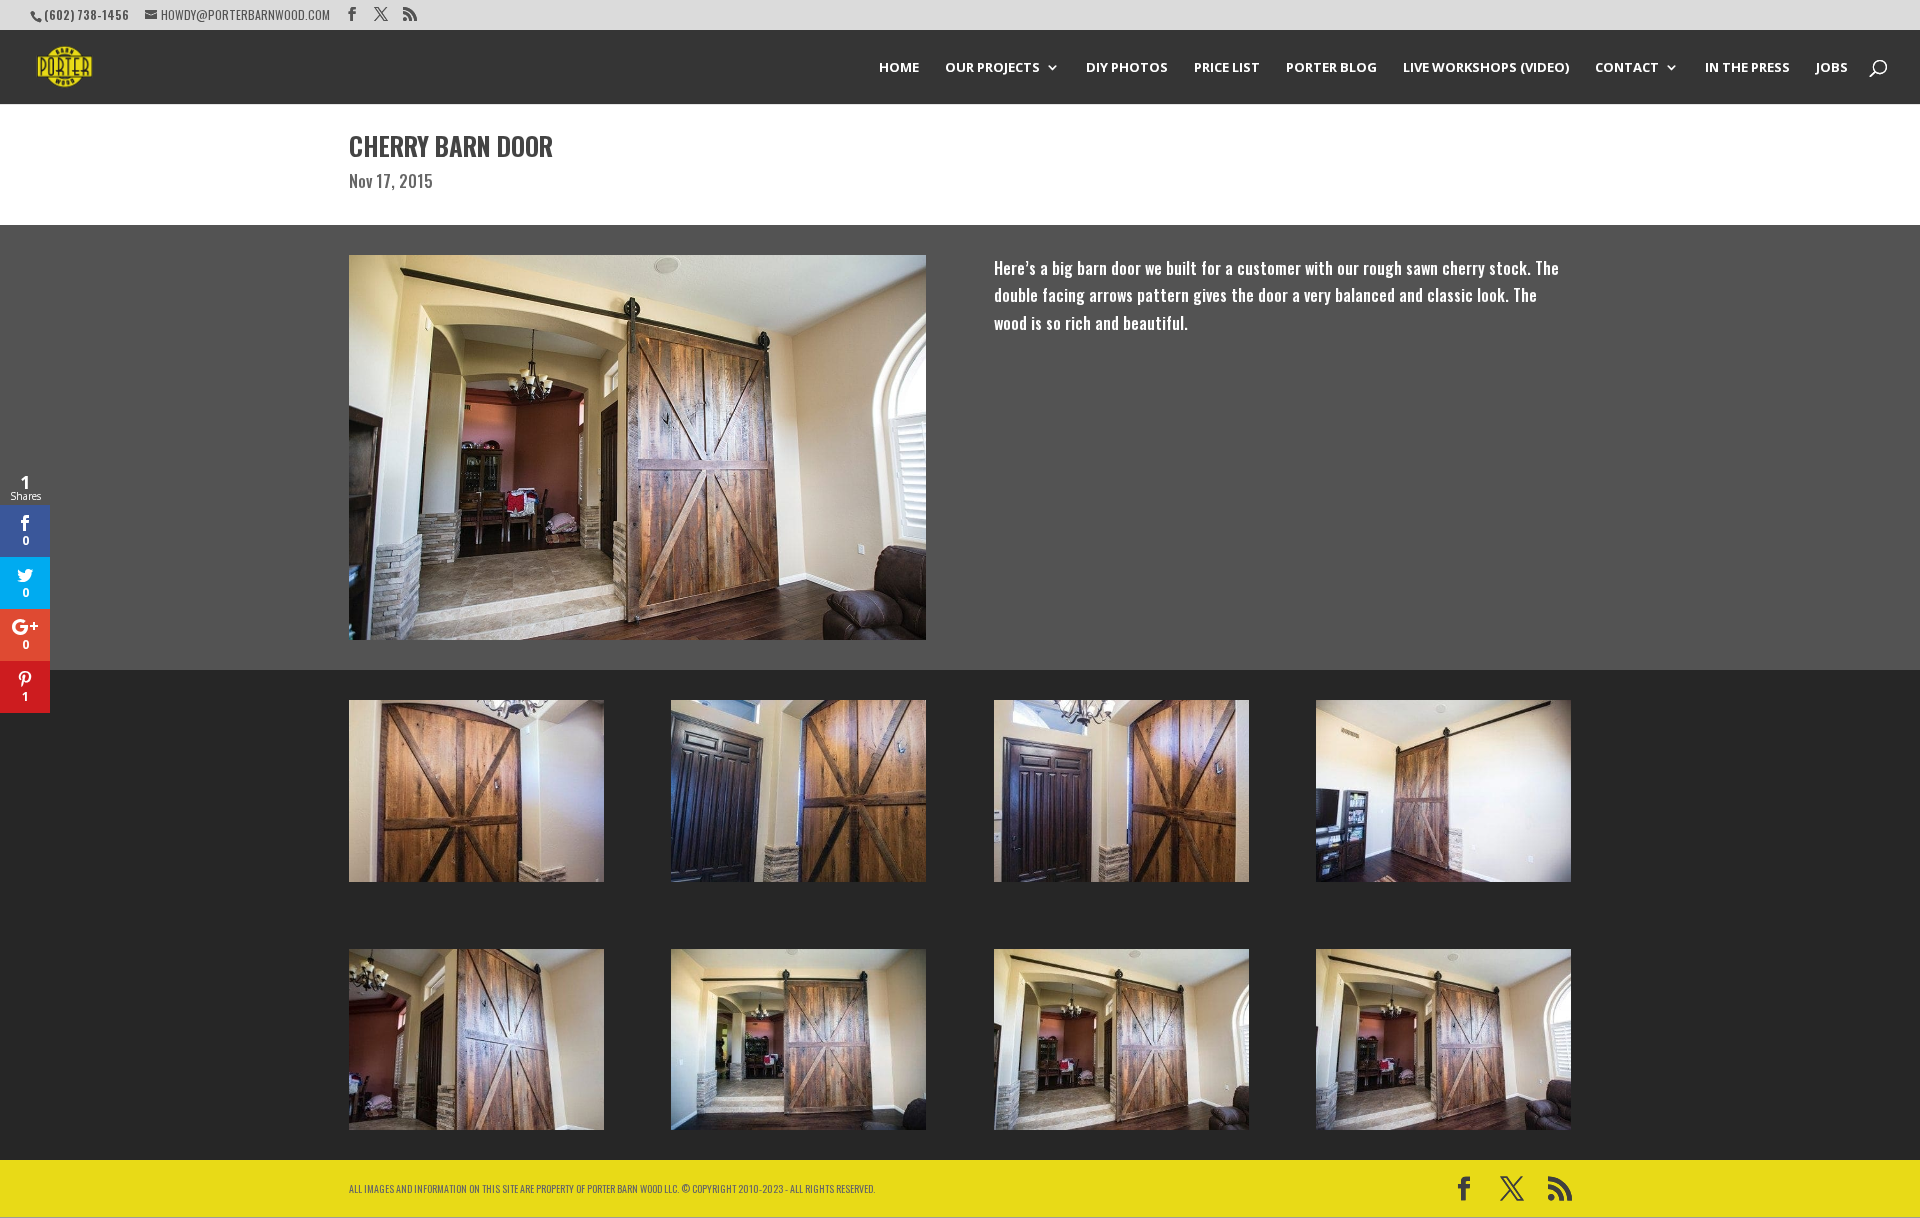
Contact (1627, 68)
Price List (1227, 68)
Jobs (1832, 68)
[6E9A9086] (476, 1130)
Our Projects (992, 68)
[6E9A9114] (1121, 882)
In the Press (1747, 68)
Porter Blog (1331, 68)
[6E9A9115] (798, 882)
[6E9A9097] (1443, 882)
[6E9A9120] (476, 882)
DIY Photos (1127, 68)
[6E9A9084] (798, 1130)
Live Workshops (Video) (1486, 68)
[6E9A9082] (1121, 1130)
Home (899, 68)
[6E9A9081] (1443, 1130)
